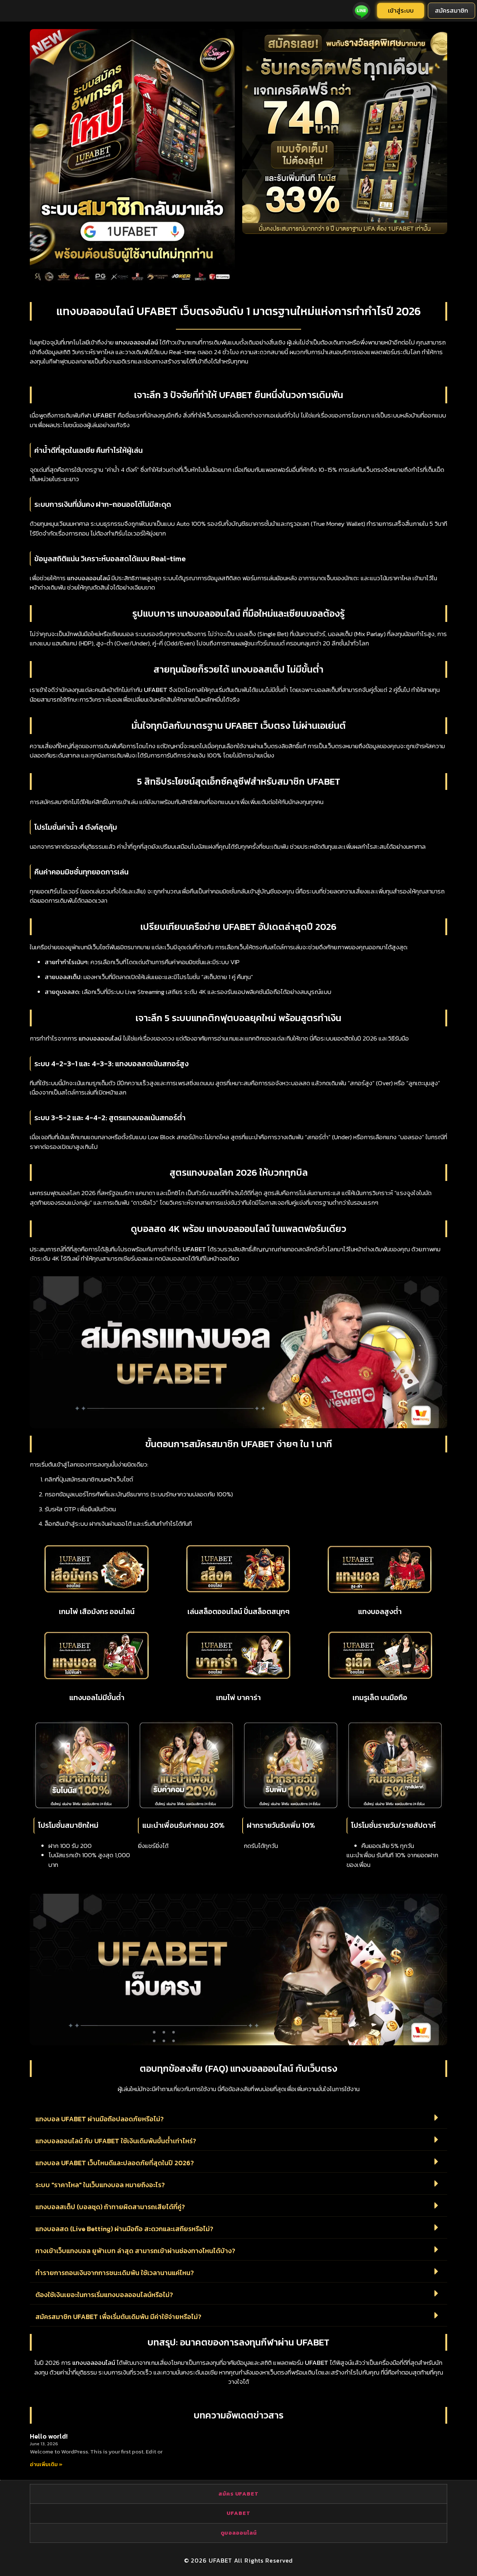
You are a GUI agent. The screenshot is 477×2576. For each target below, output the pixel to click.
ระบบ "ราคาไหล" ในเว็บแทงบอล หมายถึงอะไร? (100, 2185)
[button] (238, 2118)
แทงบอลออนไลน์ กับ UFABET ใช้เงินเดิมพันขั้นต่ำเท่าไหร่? (116, 2141)
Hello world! (49, 2436)
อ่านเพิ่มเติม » (46, 2464)
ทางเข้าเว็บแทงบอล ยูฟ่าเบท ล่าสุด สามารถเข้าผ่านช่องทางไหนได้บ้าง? (135, 2251)
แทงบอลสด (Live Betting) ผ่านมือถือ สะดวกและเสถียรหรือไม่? (124, 2229)
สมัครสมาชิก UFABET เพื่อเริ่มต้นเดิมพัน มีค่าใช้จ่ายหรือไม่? (118, 2317)
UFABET (238, 2513)
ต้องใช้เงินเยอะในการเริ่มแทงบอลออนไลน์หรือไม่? (104, 2295)
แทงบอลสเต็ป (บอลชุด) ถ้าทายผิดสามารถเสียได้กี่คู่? (110, 2207)
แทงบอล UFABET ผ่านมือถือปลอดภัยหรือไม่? (99, 2119)
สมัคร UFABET (238, 2494)
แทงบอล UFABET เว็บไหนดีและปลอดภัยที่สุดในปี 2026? (115, 2163)
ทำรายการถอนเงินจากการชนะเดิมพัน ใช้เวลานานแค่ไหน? (115, 2273)
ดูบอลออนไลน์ (239, 2533)
